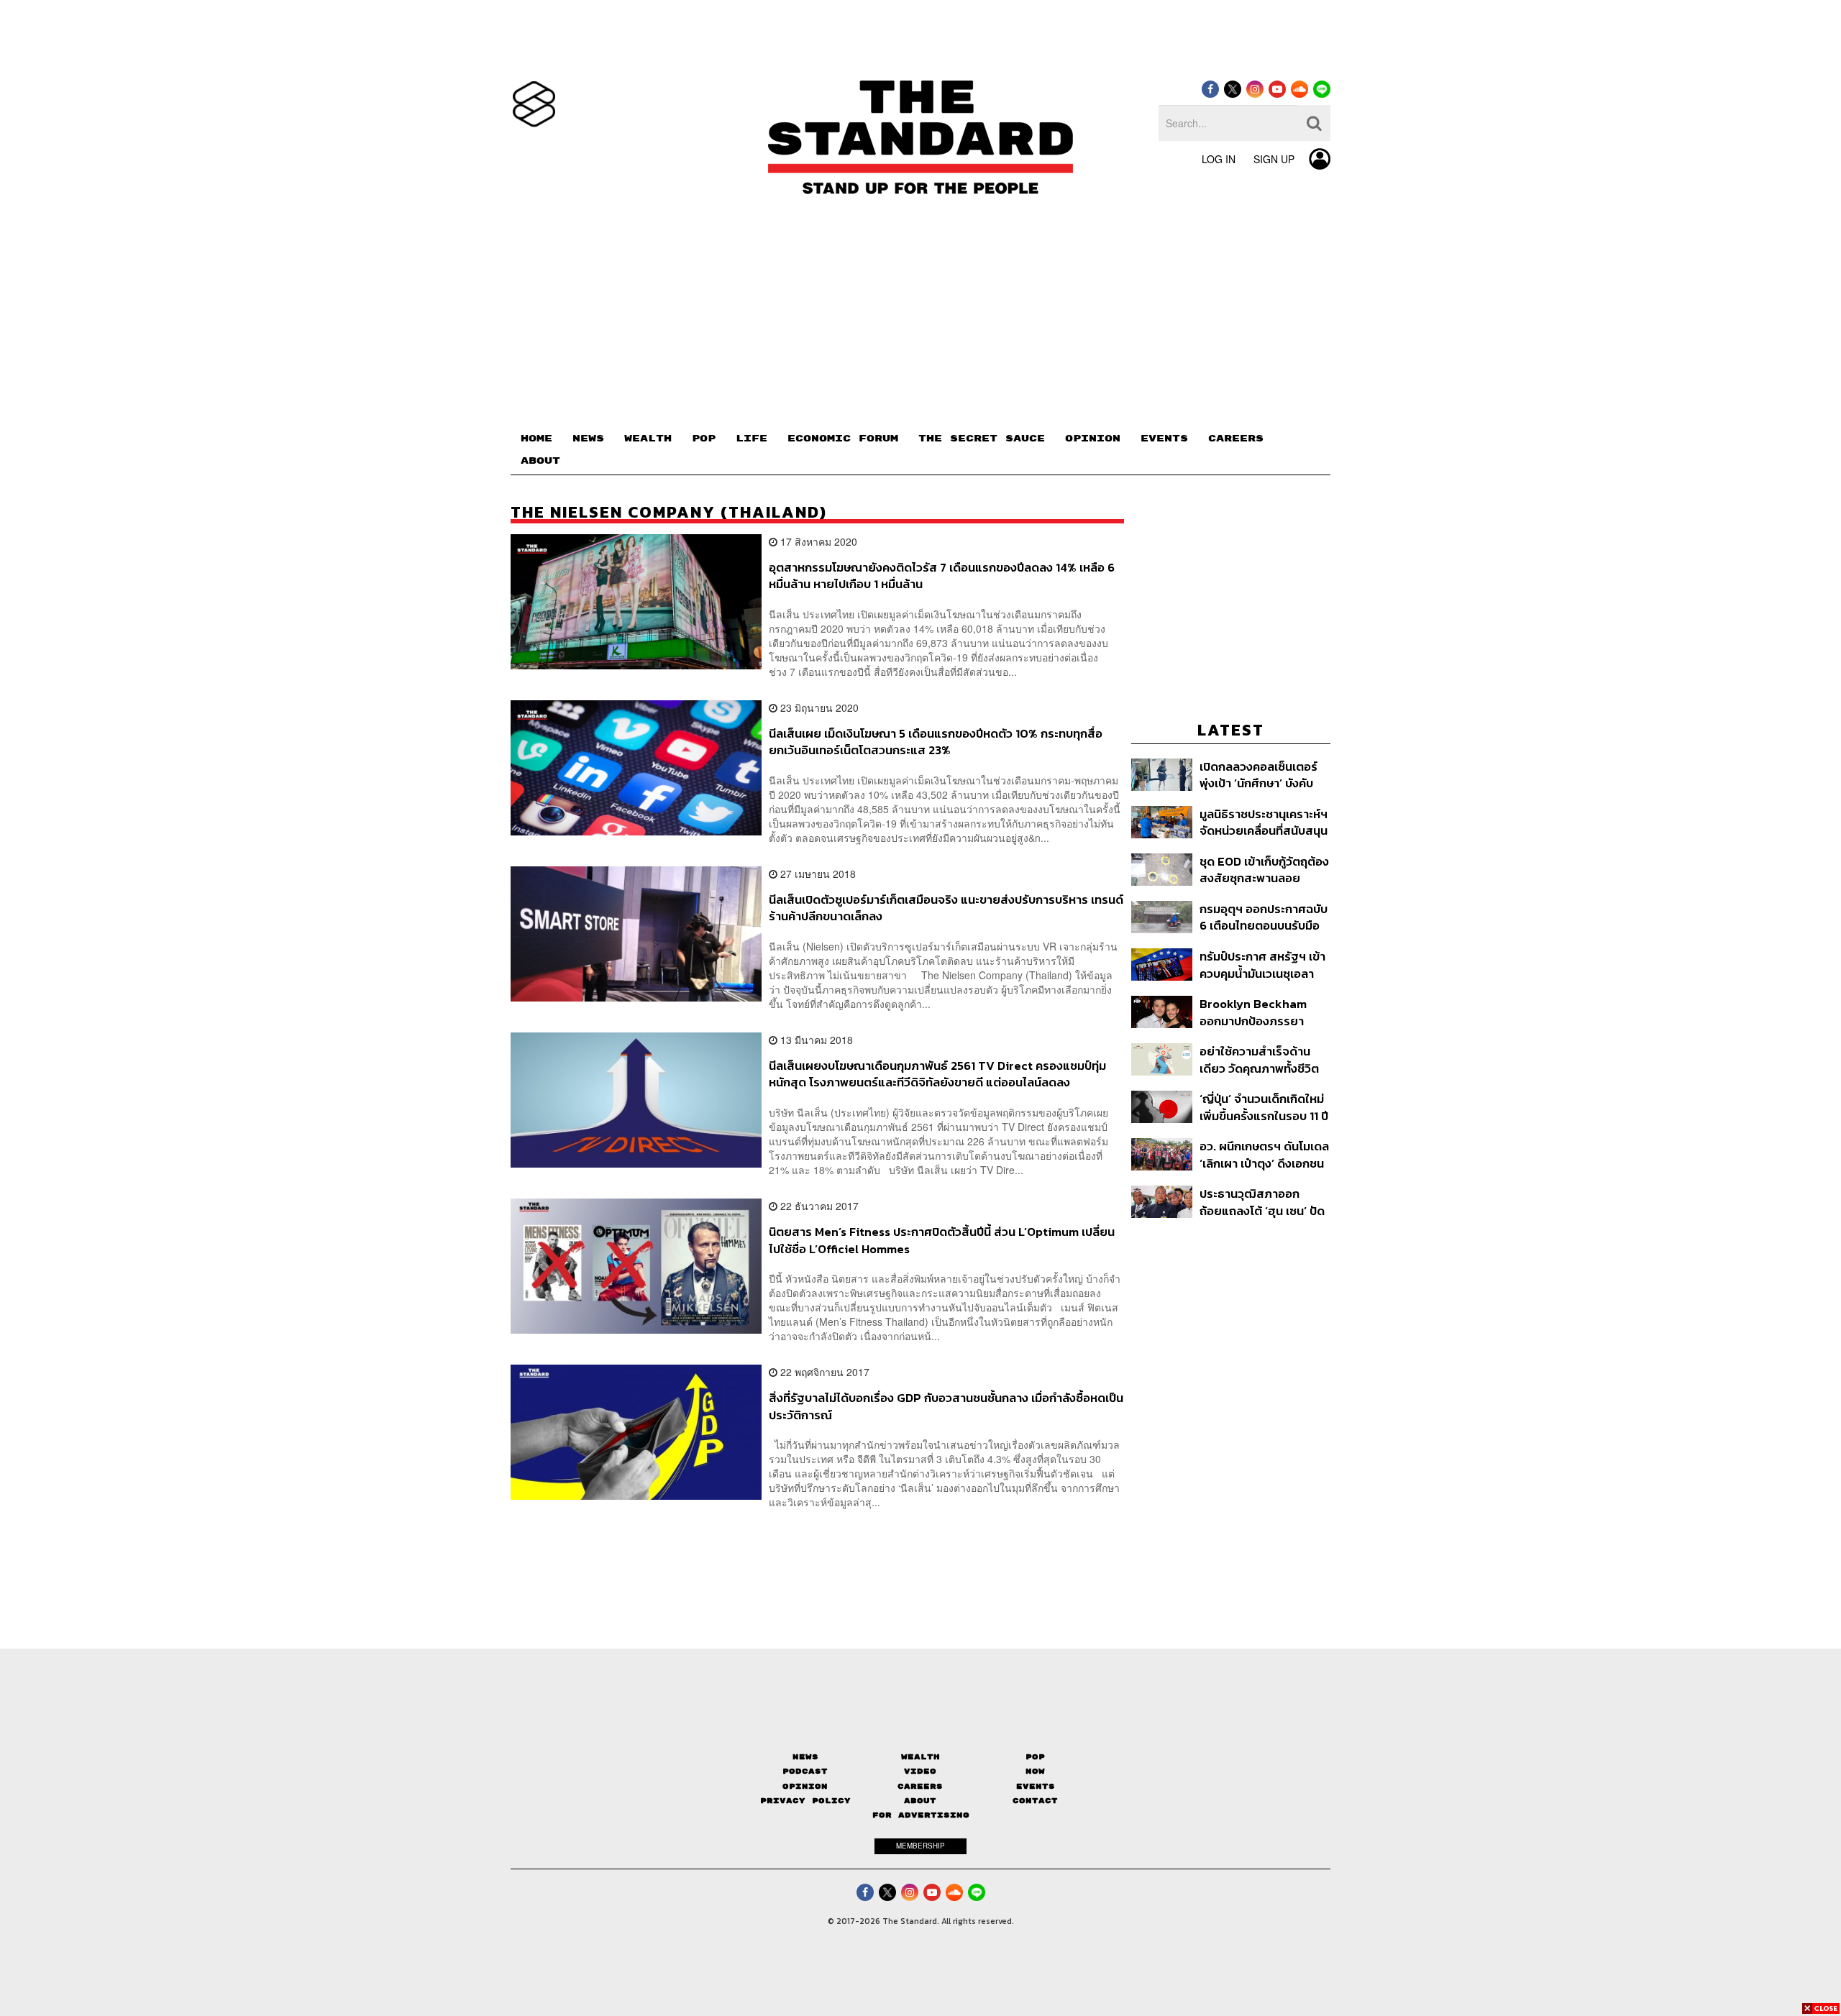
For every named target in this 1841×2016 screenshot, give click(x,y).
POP (704, 439)
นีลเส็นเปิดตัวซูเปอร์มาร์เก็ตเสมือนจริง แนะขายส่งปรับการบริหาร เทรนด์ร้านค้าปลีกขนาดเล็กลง (946, 908)
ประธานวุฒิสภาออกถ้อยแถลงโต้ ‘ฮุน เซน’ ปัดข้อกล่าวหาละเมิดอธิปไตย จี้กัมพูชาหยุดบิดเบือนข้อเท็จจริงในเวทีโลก (1262, 1202)
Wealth (920, 1757)
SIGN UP (1274, 159)
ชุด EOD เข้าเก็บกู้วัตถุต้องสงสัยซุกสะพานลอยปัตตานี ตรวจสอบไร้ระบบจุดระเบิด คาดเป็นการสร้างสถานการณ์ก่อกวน (1264, 870)
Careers (920, 1786)
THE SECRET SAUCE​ (982, 439)
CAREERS (1236, 439)
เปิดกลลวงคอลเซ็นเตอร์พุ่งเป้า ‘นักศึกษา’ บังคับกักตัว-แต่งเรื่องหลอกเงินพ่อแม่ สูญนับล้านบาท (1262, 775)
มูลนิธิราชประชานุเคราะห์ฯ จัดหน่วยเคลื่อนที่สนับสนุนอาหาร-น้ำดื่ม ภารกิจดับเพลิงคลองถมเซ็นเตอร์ (1264, 822)
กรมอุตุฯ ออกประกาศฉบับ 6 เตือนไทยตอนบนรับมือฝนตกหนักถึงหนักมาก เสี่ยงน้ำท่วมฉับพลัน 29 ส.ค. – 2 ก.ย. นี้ (1264, 917)
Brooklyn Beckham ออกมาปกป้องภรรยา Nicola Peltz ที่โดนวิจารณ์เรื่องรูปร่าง (1253, 1012)
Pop (1035, 1757)
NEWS (588, 439)
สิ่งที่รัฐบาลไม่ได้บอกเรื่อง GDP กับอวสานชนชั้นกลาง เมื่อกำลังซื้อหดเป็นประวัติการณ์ (946, 1406)
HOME (536, 439)
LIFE (752, 439)
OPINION (1093, 439)
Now (1035, 1771)
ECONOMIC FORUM (843, 439)
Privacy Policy (805, 1801)
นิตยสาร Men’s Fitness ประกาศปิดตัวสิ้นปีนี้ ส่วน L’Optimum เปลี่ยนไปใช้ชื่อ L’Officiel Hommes (942, 1240)
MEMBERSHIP (920, 1846)
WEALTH (648, 439)
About (920, 1801)
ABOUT (540, 461)
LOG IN (1219, 159)
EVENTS (1164, 439)
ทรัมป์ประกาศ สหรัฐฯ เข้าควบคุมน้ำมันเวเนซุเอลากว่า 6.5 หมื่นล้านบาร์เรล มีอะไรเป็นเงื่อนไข (1265, 965)
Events (1036, 1786)
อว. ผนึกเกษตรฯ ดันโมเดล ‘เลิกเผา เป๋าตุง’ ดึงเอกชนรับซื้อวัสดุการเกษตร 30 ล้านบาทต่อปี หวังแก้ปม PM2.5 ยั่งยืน (1264, 1154)
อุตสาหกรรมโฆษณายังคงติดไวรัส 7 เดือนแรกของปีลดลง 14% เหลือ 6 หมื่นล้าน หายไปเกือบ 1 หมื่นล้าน (942, 576)
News (805, 1757)
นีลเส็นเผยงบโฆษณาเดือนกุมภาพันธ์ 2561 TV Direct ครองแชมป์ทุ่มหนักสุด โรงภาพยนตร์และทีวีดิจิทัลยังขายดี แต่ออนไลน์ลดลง (937, 1074)
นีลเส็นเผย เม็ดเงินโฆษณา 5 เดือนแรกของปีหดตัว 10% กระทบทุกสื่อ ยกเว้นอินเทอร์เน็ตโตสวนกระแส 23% (936, 742)
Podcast (805, 1771)
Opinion (805, 1786)
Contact (1035, 1801)
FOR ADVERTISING (921, 1815)
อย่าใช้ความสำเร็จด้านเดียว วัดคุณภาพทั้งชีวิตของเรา (1259, 1059)
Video (920, 1771)
